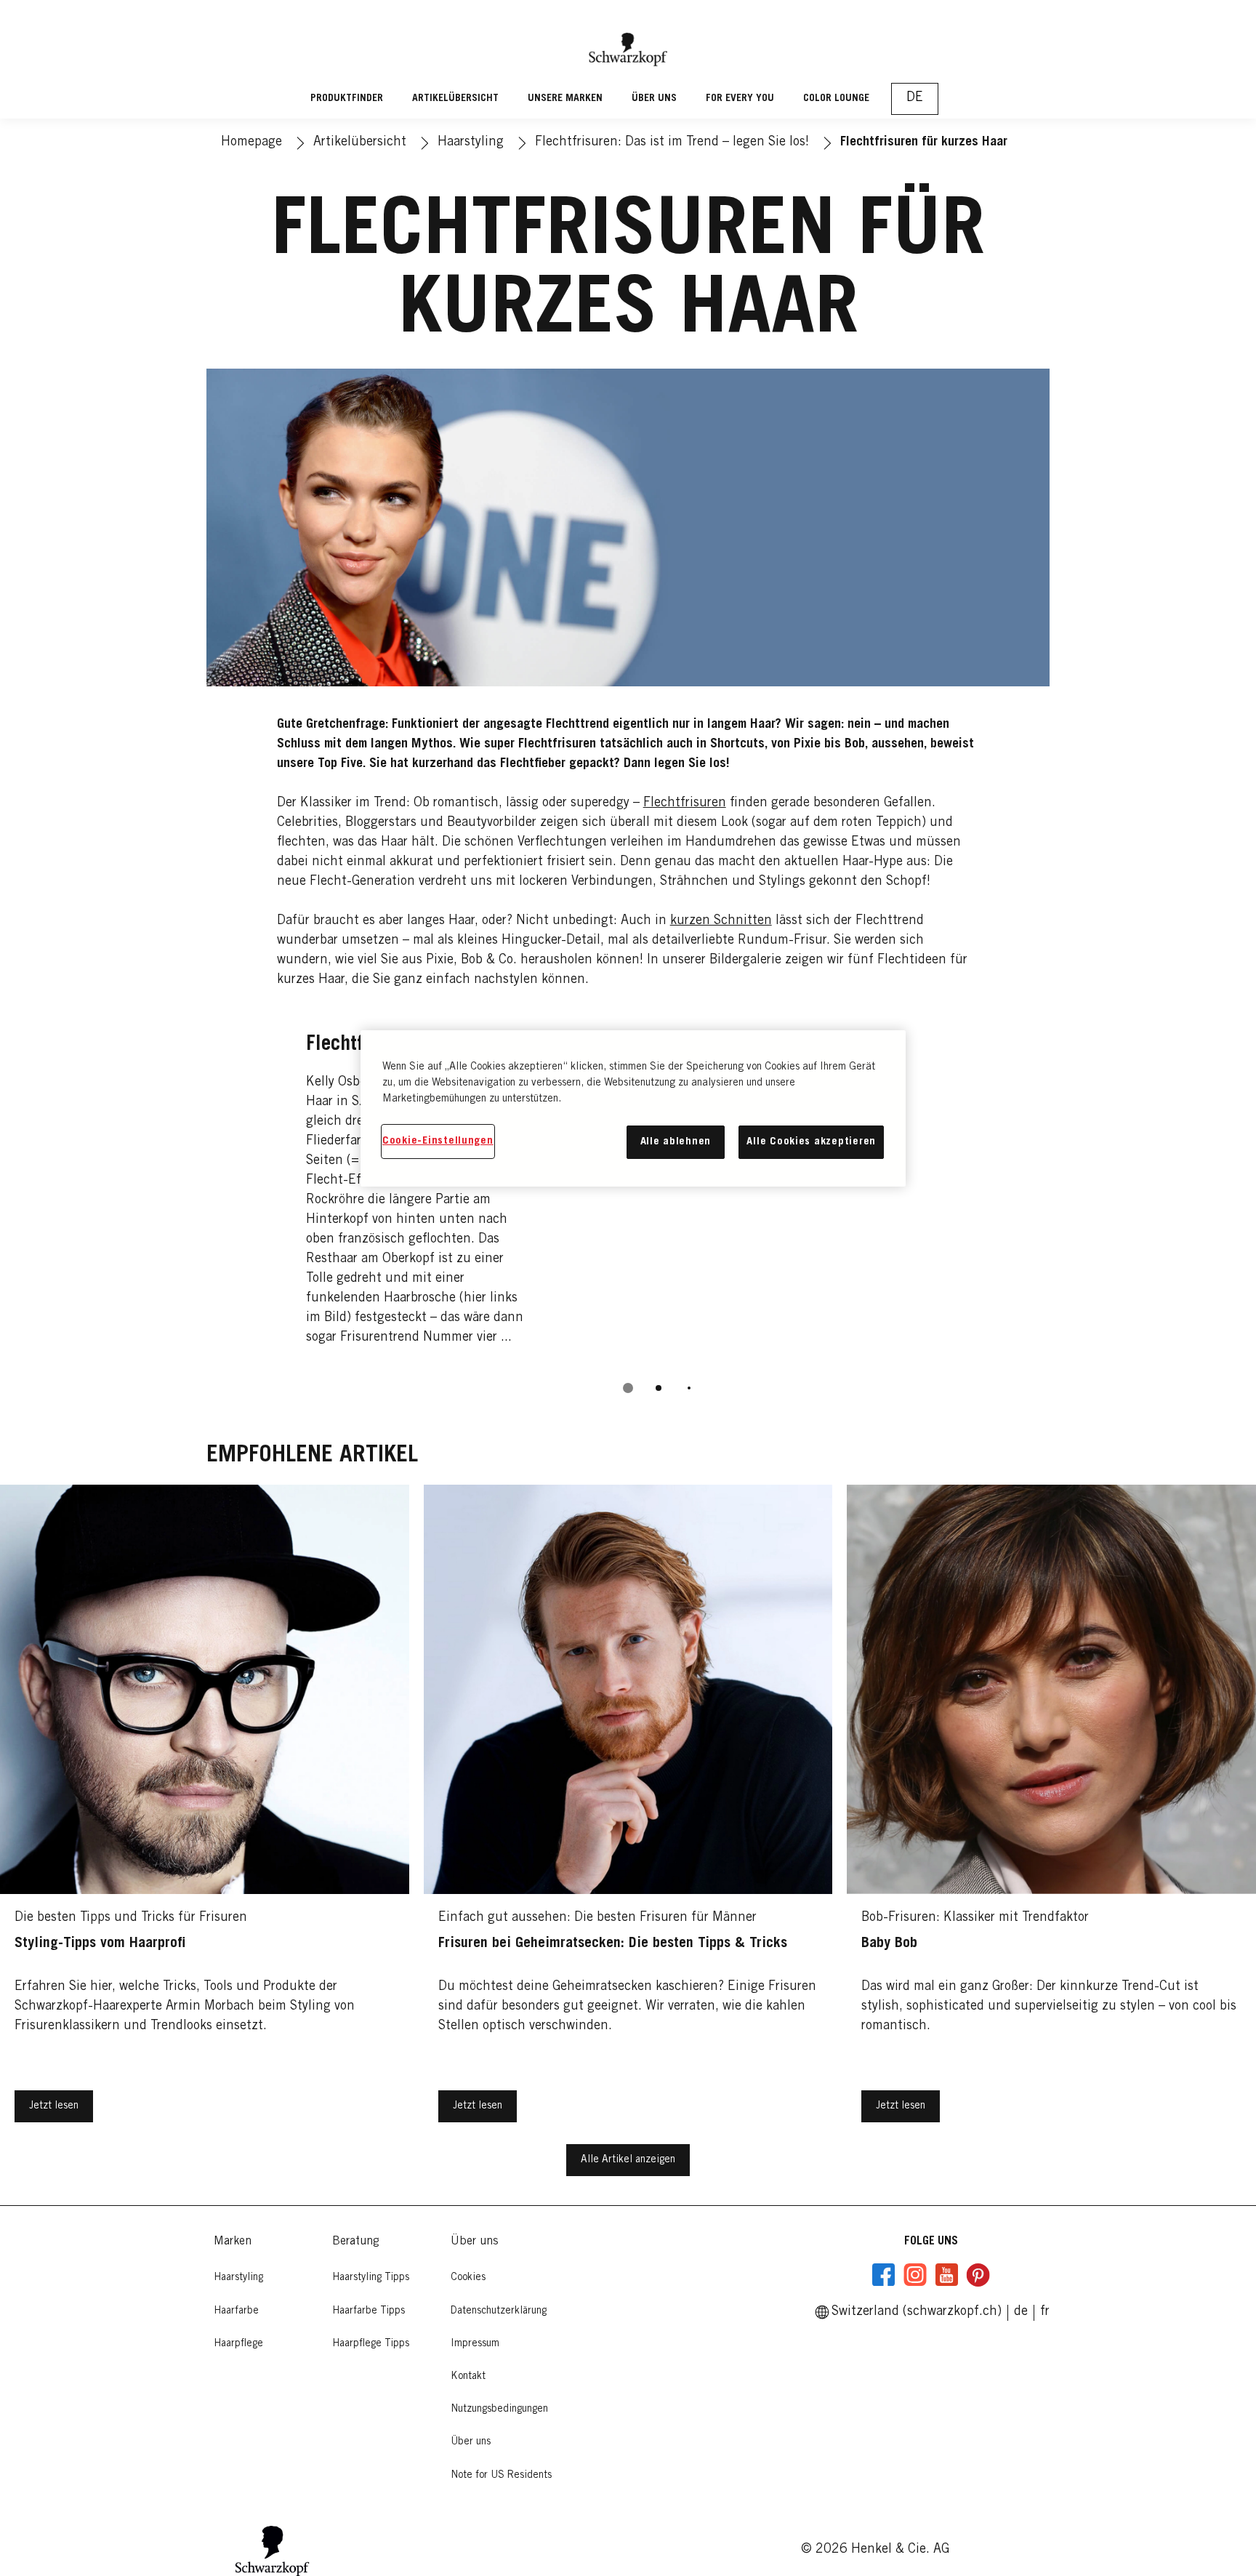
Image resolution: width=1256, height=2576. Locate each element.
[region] (633, 1108)
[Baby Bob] (1051, 1814)
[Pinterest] (978, 2275)
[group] (628, 1209)
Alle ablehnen (676, 1142)
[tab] (628, 1388)
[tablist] (628, 1388)
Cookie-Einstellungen (438, 1141)
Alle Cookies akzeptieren (811, 1142)
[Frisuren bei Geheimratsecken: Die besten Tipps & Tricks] (628, 1814)
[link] (1045, 2312)
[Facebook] (884, 2275)
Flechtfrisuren (685, 803)
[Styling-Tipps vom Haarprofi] (205, 1814)
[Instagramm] (915, 2275)
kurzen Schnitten (721, 921)
